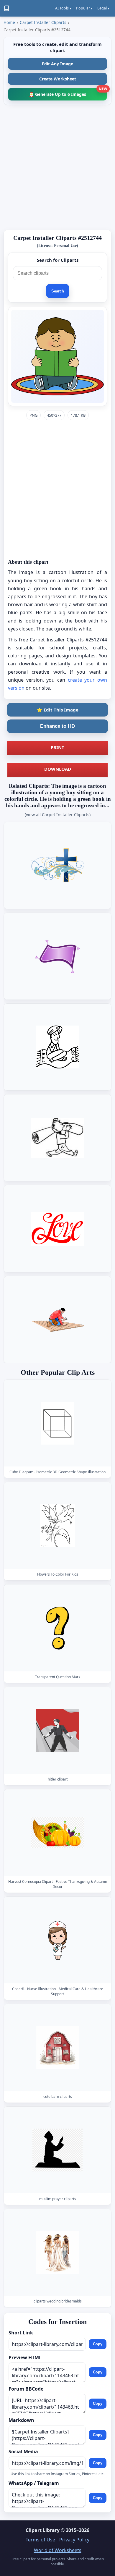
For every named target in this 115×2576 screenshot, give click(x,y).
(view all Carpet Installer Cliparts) (58, 815)
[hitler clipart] (57, 1730)
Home (9, 22)
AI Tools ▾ (63, 8)
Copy (98, 2344)
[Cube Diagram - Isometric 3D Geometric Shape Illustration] (57, 1423)
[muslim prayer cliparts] (57, 2150)
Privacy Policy (74, 2540)
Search (58, 291)
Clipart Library (43, 2530)
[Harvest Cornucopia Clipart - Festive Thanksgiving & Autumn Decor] (57, 1833)
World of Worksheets (58, 2550)
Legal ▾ (103, 8)
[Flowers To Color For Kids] (57, 1525)
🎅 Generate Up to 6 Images (68, 92)
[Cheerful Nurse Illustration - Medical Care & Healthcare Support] (57, 1940)
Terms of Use (40, 2540)
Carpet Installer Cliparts (43, 22)
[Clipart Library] (6, 8)
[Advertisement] (57, 167)
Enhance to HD (57, 726)
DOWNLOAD (58, 769)
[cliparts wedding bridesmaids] (57, 2252)
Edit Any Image (57, 64)
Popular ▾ (84, 8)
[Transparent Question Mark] (57, 1628)
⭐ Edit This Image (58, 710)
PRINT (57, 747)
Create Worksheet (58, 79)
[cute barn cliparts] (57, 2048)
